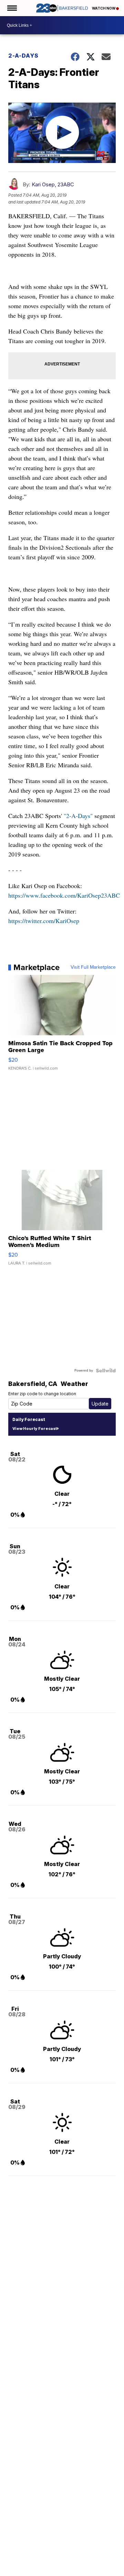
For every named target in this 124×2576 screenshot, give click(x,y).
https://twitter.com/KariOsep (44, 921)
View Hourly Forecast (35, 1429)
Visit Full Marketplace (93, 967)
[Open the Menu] (12, 8)
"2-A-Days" (79, 816)
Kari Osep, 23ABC (53, 184)
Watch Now (104, 8)
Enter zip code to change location (42, 1394)
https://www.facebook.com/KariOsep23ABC (64, 895)
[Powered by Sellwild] (106, 1371)
